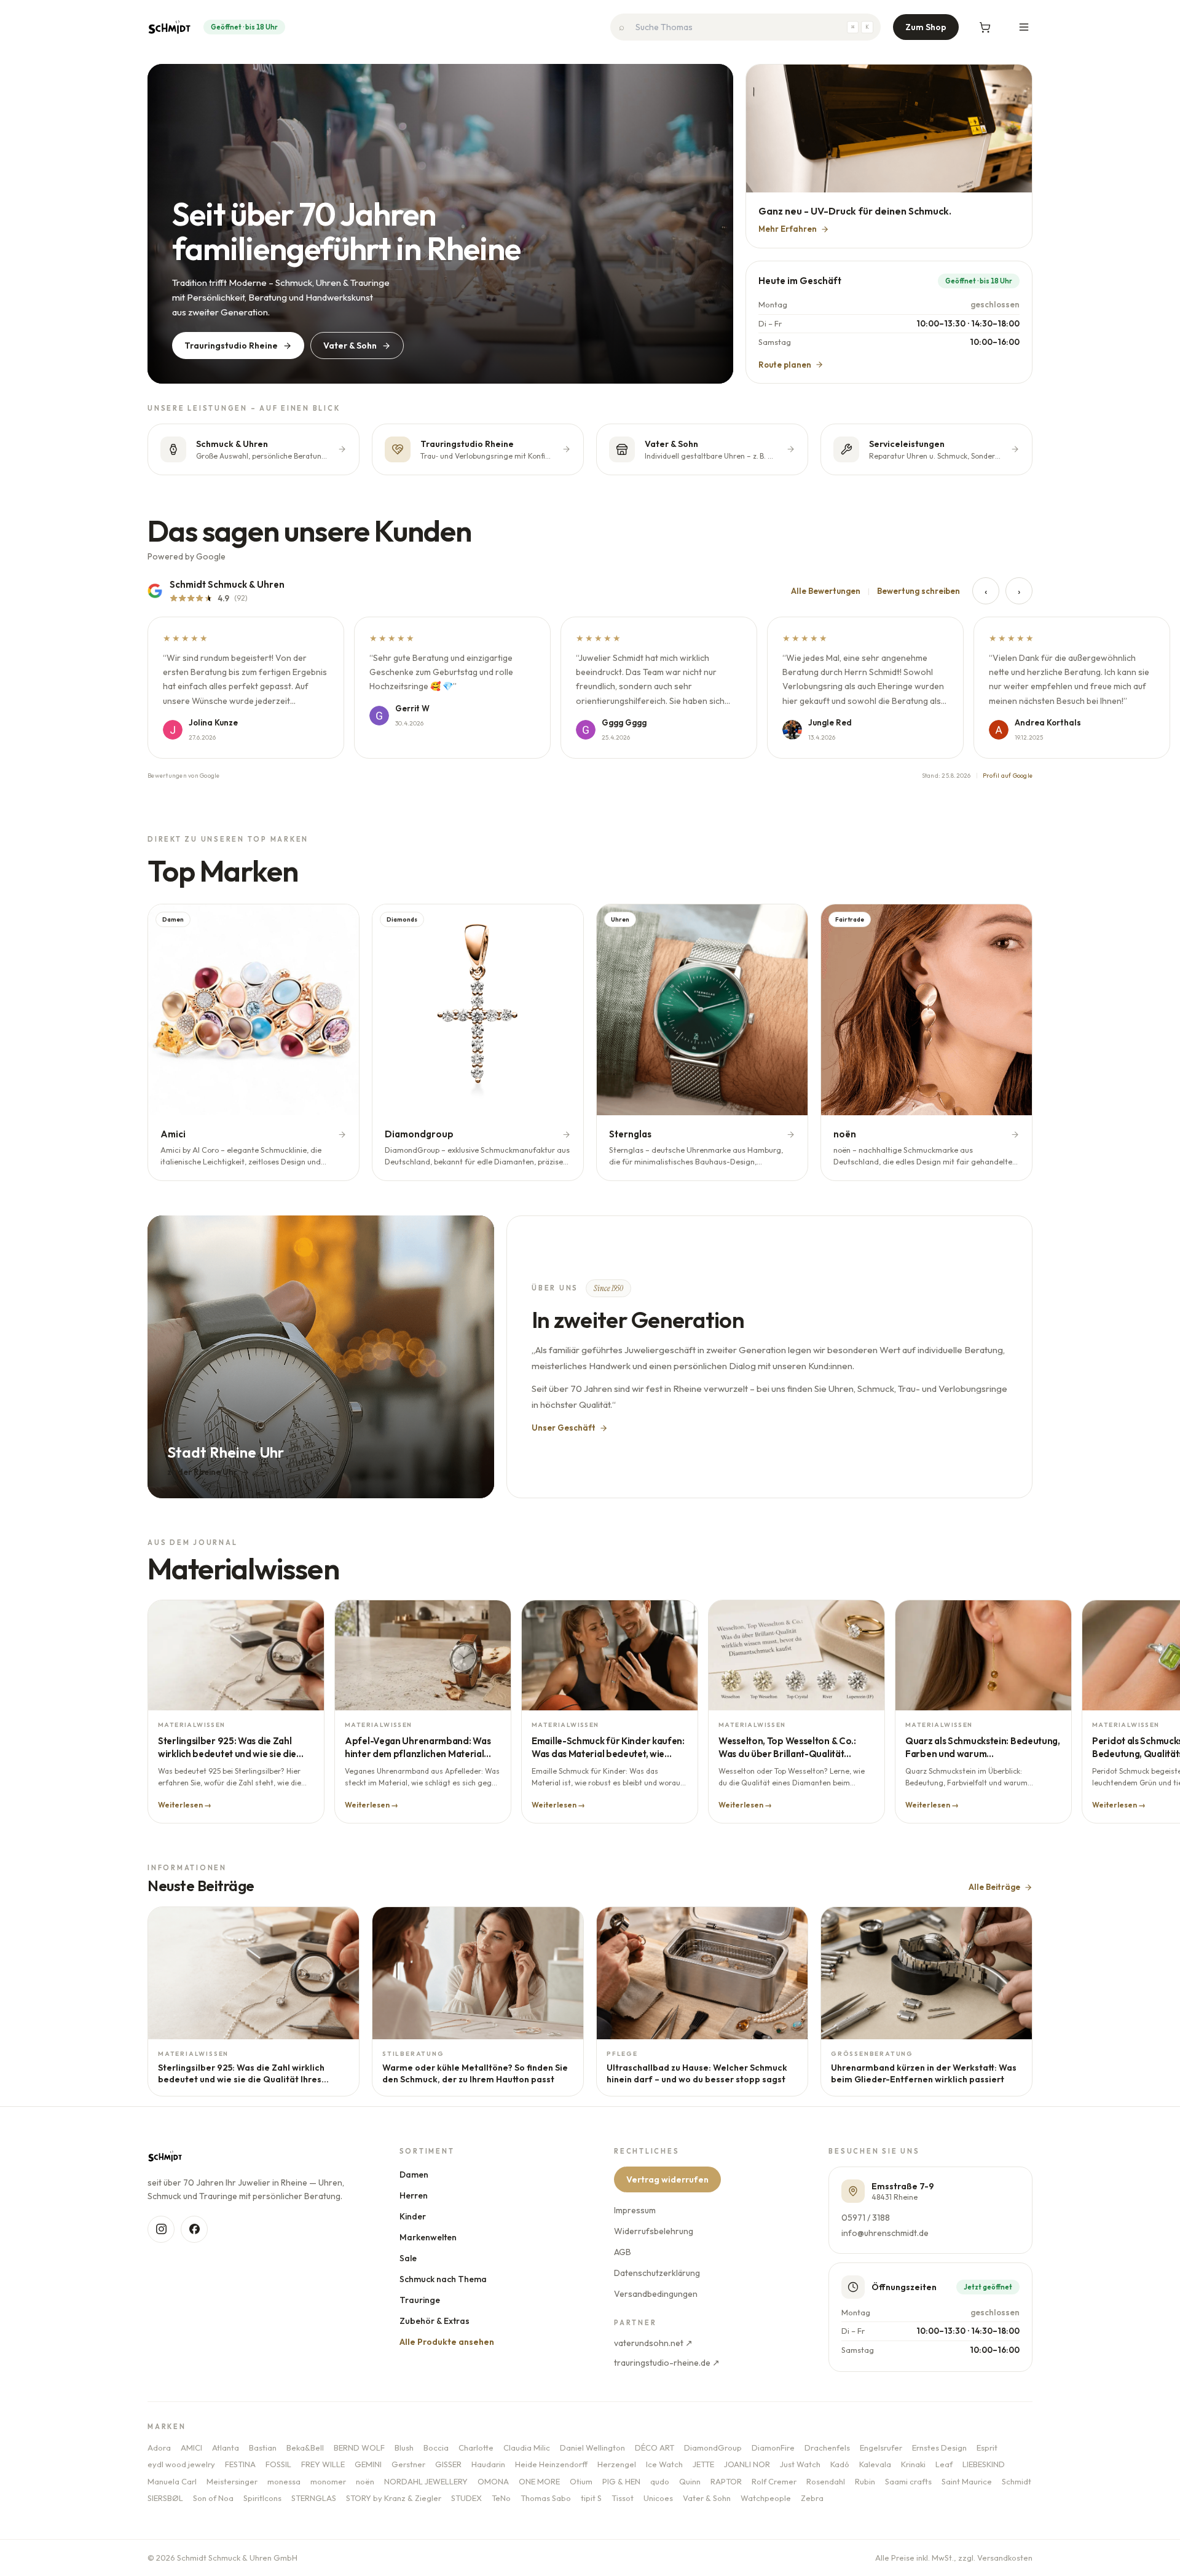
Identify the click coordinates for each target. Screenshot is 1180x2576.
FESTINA (240, 2464)
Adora (159, 2448)
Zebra (812, 2498)
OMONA (493, 2481)
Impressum (635, 2210)
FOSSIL (278, 2464)
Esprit (987, 2448)
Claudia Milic (527, 2448)
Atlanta (226, 2448)
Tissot (623, 2498)
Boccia (436, 2448)
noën (365, 2481)
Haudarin (488, 2464)
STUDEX (466, 2498)
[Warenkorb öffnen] (985, 27)
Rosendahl (826, 2481)
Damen (414, 2175)
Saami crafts (908, 2481)
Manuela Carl (172, 2481)
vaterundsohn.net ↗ (653, 2343)
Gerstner (408, 2464)
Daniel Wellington (592, 2448)
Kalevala (875, 2464)
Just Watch (800, 2464)
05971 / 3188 (866, 2218)
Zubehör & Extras (435, 2321)
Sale (408, 2258)
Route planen (785, 365)
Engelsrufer (881, 2448)
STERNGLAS (314, 2498)
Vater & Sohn (350, 346)
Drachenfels (827, 2448)
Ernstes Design (939, 2448)
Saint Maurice (967, 2481)
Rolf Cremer (774, 2481)
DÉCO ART (655, 2448)
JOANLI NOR (747, 2464)
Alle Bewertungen (826, 591)
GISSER (448, 2464)
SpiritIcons (262, 2498)
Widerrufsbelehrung (654, 2231)
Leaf (944, 2464)
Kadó (840, 2464)
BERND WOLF (359, 2448)
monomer (328, 2481)
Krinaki (913, 2464)
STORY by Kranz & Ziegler (394, 2498)
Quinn (690, 2481)
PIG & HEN (621, 2481)
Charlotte (476, 2448)
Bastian (263, 2448)
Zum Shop (926, 27)
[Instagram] (161, 2229)
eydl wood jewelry (181, 2464)
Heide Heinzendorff (551, 2464)
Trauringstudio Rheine (231, 346)
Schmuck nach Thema (443, 2279)
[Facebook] (194, 2229)
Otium (581, 2481)
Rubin (865, 2481)
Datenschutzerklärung (657, 2273)
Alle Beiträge (994, 1887)
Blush (404, 2448)
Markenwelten (428, 2237)
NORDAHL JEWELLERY (426, 2481)
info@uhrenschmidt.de (885, 2233)
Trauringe (420, 2300)
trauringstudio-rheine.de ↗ (667, 2363)
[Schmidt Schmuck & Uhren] (169, 27)
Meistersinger (232, 2481)
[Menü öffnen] (1024, 27)
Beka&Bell (305, 2448)
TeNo (501, 2498)
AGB (623, 2252)
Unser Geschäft (564, 1428)
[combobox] (745, 27)
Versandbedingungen (656, 2294)
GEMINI (368, 2464)
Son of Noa (213, 2498)
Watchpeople (766, 2498)
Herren (414, 2195)
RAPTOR (726, 2481)
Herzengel (617, 2464)
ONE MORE (539, 2481)
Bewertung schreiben (918, 591)
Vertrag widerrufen (667, 2179)
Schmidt (1017, 2481)
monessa (284, 2481)
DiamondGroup (713, 2448)
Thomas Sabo (546, 2498)
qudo (660, 2481)
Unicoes (658, 2498)
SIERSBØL (165, 2498)
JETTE (703, 2464)
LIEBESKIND (984, 2464)
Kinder (413, 2216)
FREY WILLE (323, 2464)
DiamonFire (773, 2448)
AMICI (191, 2448)
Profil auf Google (1008, 776)
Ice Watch (664, 2464)
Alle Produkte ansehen (447, 2342)
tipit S (591, 2498)
